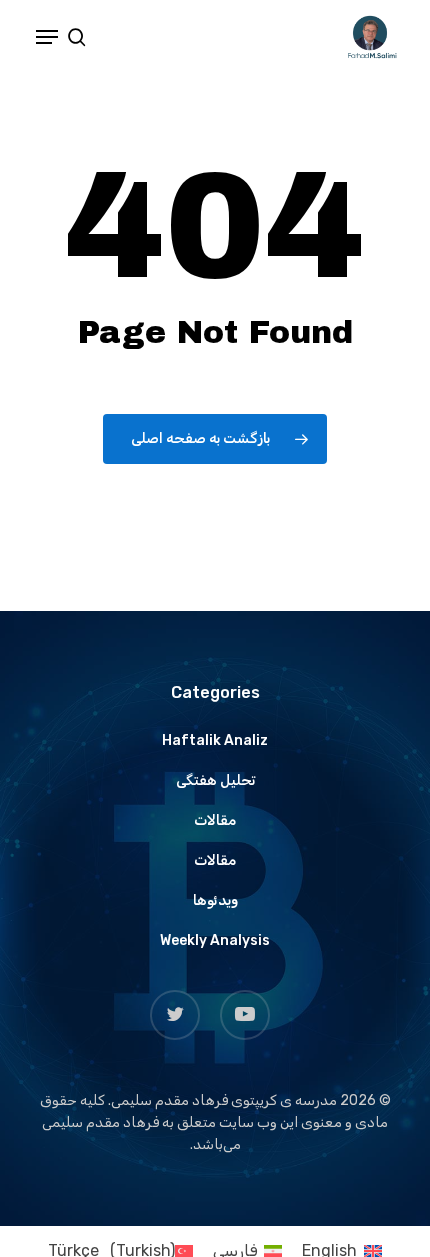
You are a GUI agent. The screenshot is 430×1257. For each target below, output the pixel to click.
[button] (47, 37)
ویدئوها (215, 900)
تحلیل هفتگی (215, 780)
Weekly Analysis (215, 940)
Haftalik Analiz (215, 740)
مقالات (215, 820)
